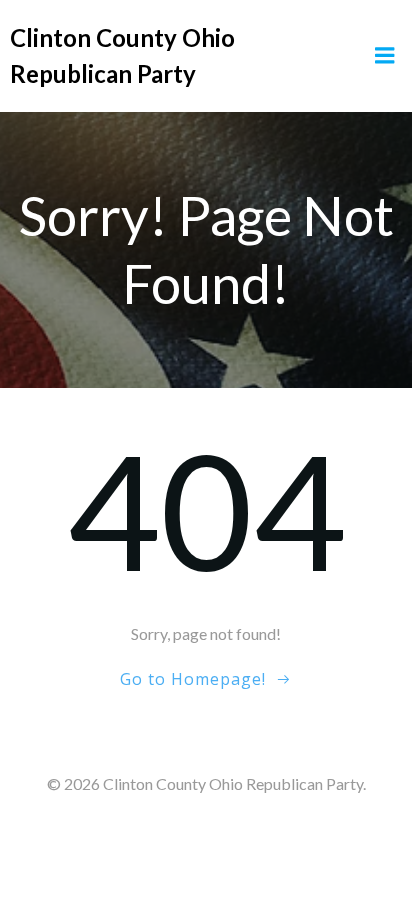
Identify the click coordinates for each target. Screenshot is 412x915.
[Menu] (385, 56)
